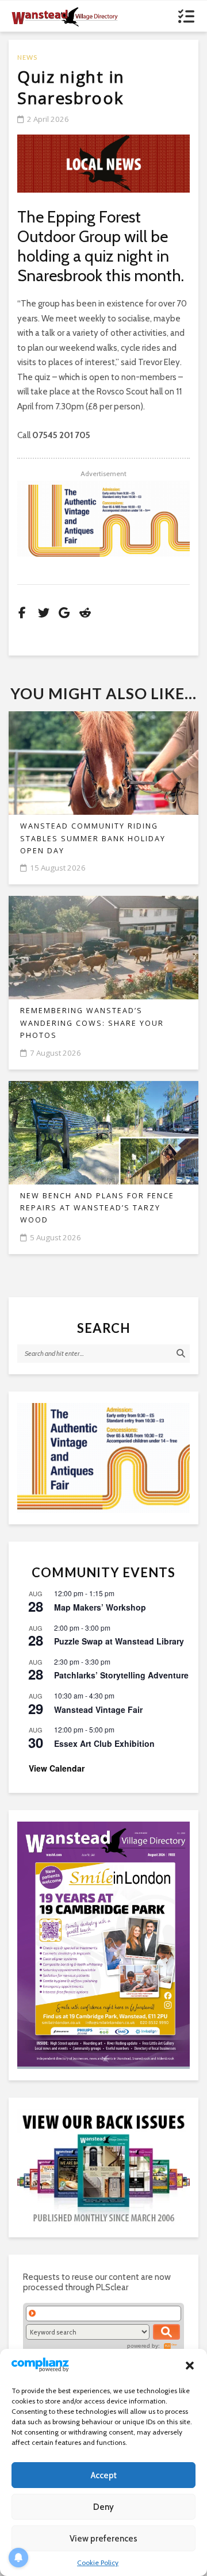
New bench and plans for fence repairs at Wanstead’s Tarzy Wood (97, 1208)
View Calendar (57, 1768)
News (27, 57)
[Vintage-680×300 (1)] (103, 519)
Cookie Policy (98, 2562)
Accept (104, 2475)
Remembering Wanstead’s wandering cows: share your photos (92, 1023)
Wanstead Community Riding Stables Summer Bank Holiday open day (93, 838)
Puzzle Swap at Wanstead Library (119, 1641)
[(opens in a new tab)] (103, 1944)
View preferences (103, 2539)
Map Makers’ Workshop (100, 1607)
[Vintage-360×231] (103, 1458)
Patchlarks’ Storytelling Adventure (121, 1675)
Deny (103, 2507)
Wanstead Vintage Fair (98, 1709)
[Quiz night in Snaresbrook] (103, 164)
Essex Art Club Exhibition (104, 1743)
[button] (190, 2366)
